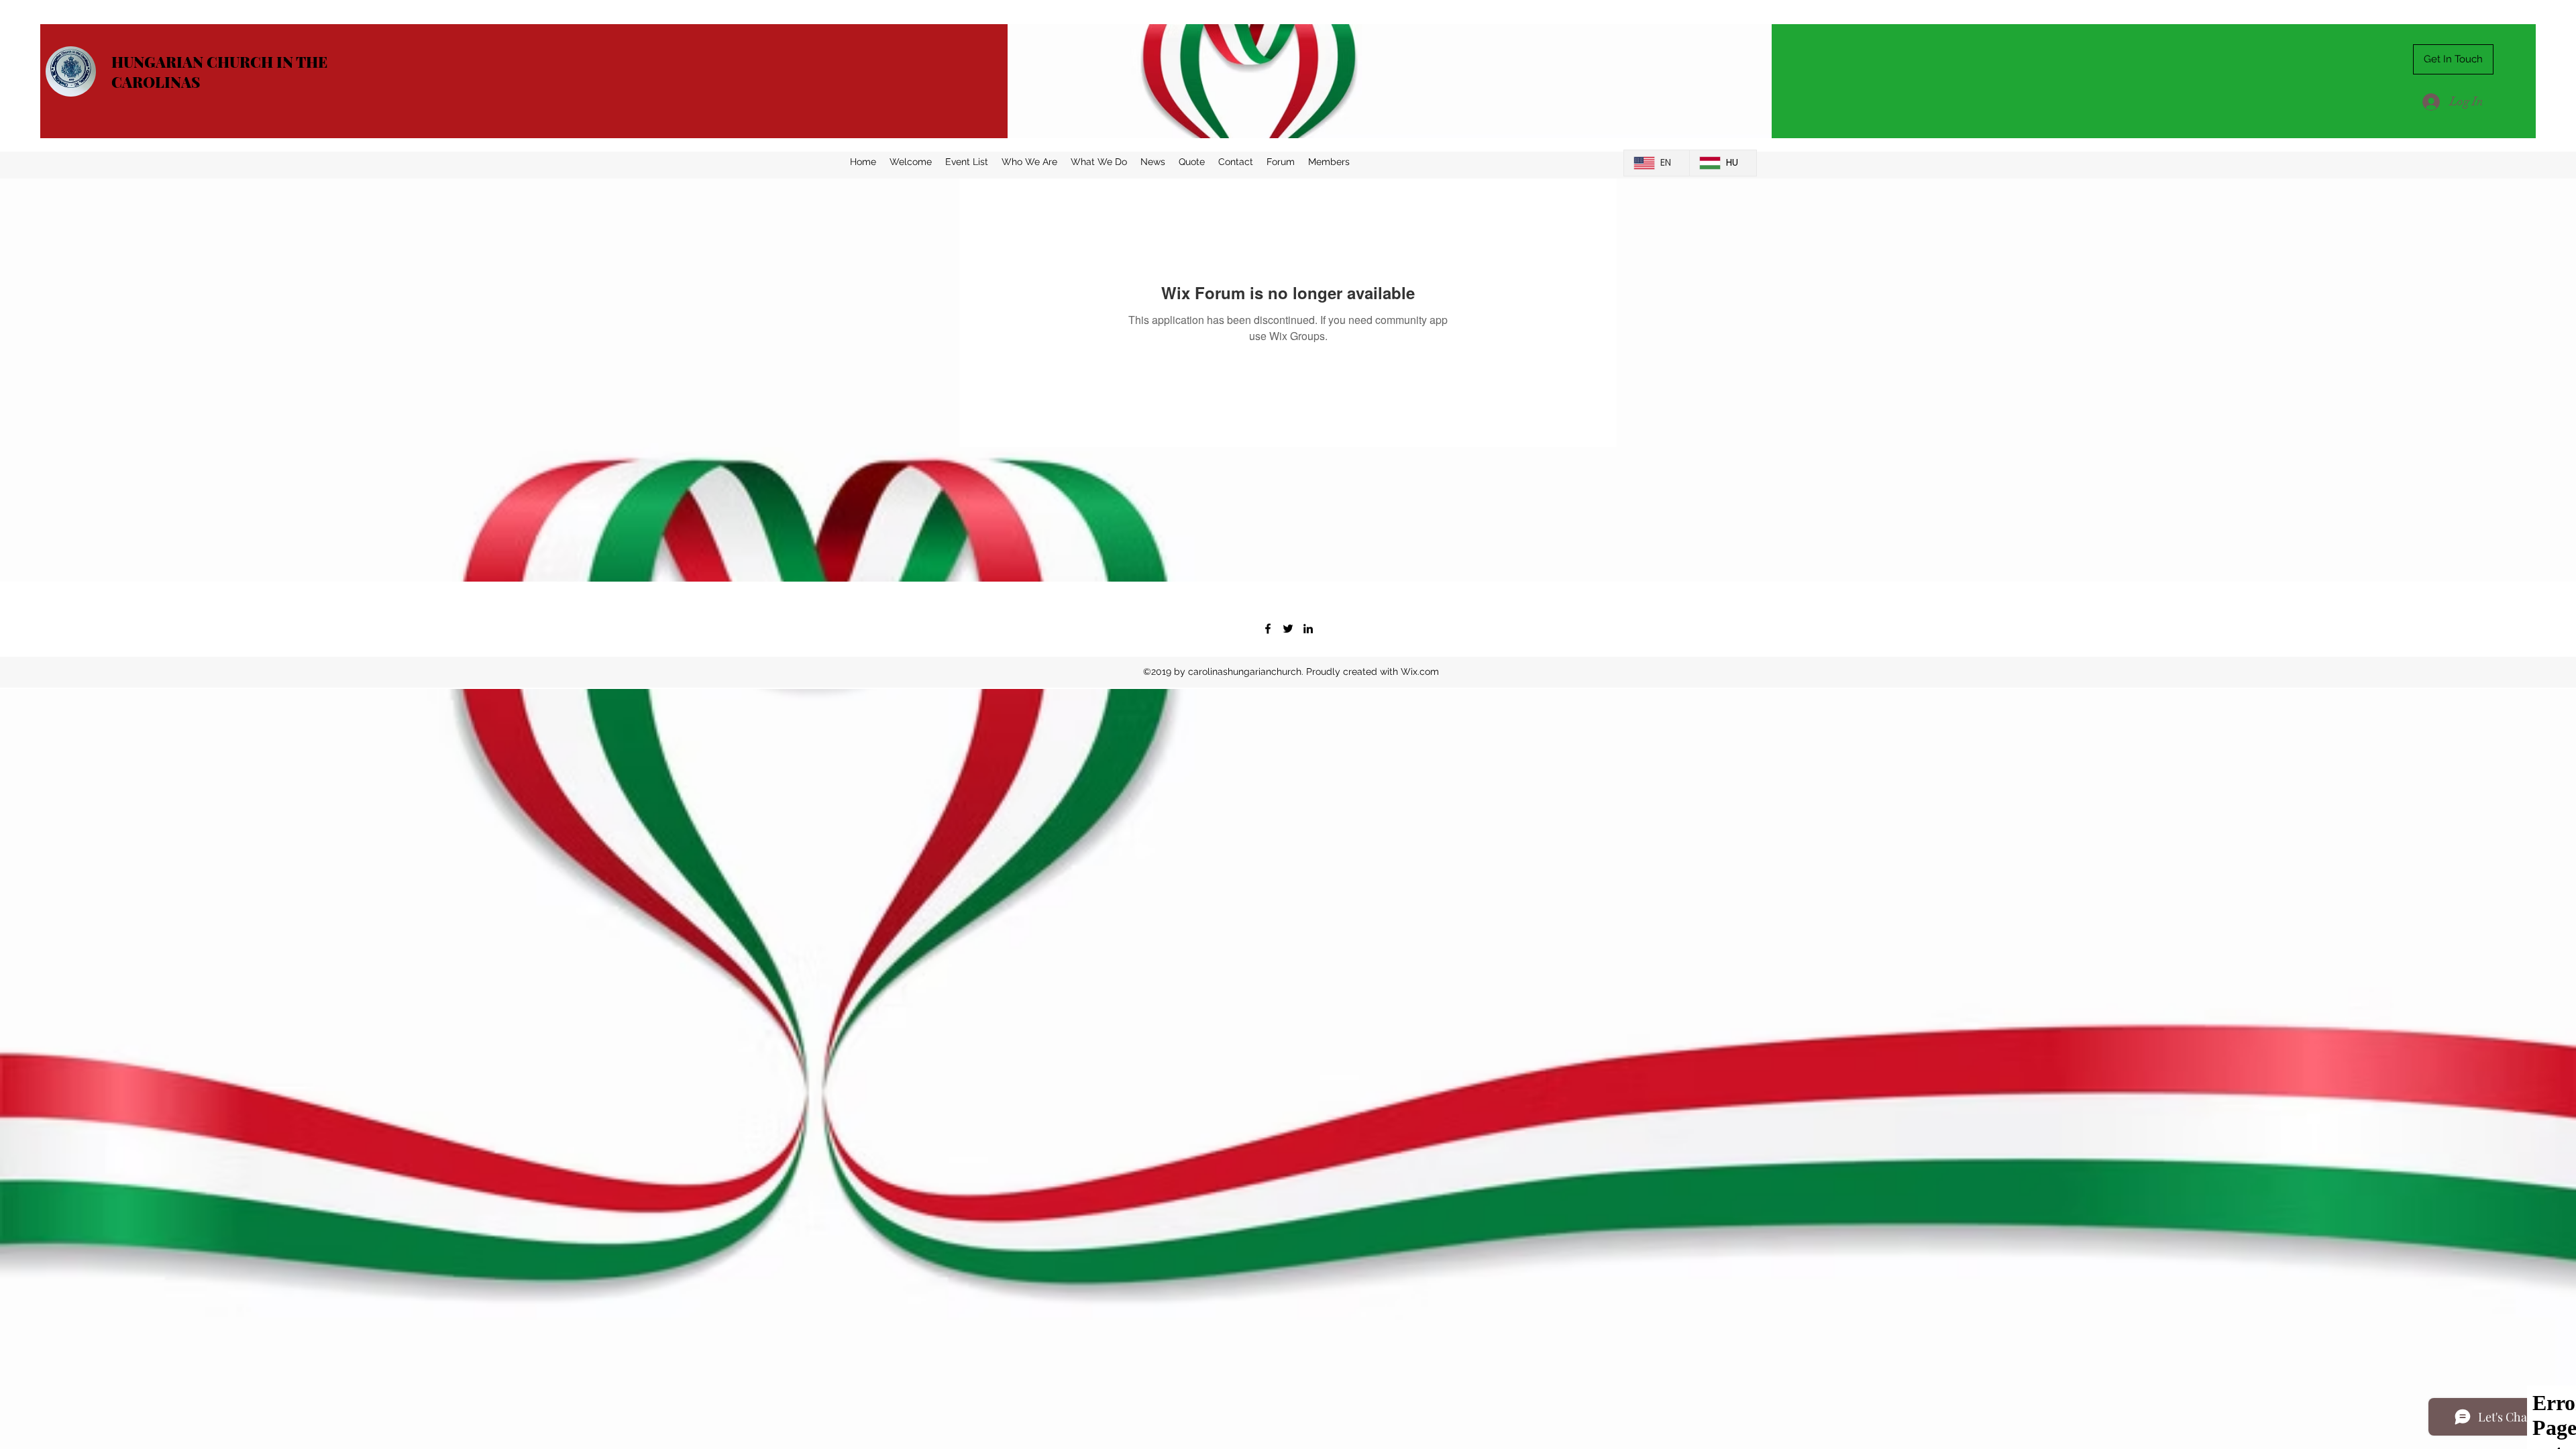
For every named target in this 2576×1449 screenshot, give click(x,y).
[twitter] (1288, 629)
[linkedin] (1308, 629)
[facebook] (1268, 629)
